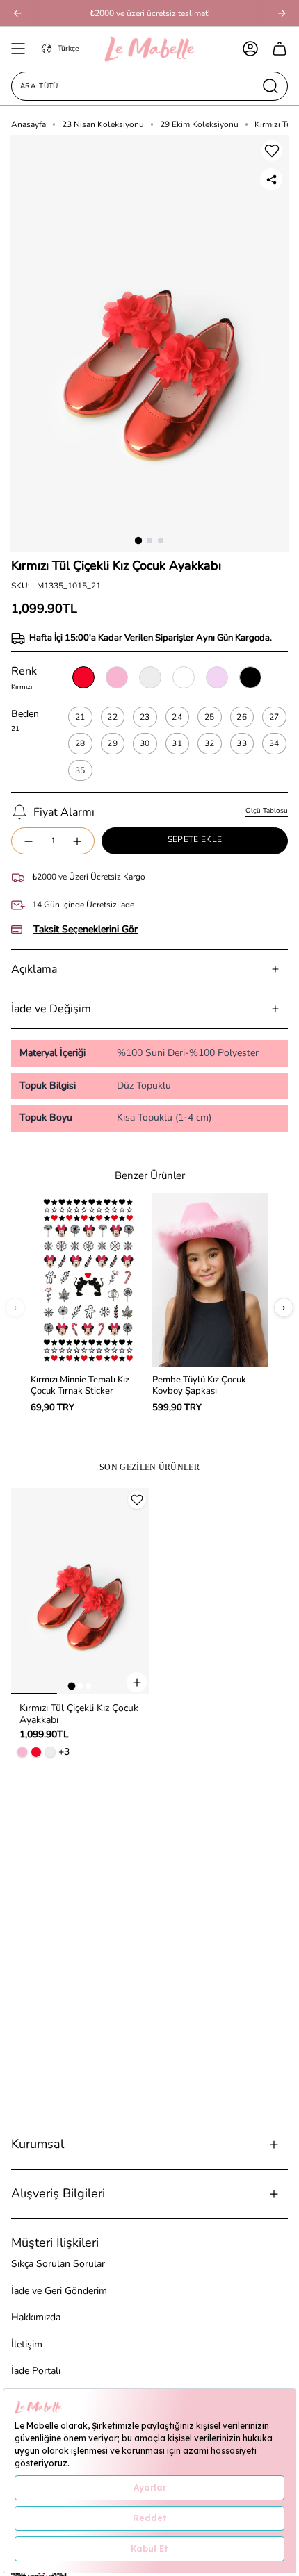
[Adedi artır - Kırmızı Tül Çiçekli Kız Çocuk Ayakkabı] (78, 841)
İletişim (27, 2344)
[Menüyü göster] (18, 49)
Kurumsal (38, 2144)
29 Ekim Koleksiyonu (199, 124)
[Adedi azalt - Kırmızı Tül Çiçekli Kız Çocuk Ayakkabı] (28, 841)
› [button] (284, 1307)
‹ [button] (15, 1307)
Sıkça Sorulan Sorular (58, 2264)
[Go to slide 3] (161, 540)
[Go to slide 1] (138, 540)
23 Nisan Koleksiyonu (103, 124)
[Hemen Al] (137, 1682)
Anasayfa (29, 124)
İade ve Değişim (51, 1009)
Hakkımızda (36, 2317)
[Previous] (17, 13)
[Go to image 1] (72, 1686)
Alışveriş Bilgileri (58, 2193)
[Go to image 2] (80, 1686)
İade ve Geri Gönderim (59, 2291)
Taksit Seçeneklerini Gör (86, 930)
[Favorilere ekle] (272, 151)
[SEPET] (280, 49)
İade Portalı (36, 2371)
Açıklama (34, 969)
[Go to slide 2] (149, 540)
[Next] (282, 13)
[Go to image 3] (88, 1686)
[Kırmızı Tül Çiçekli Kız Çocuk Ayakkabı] (80, 1592)
